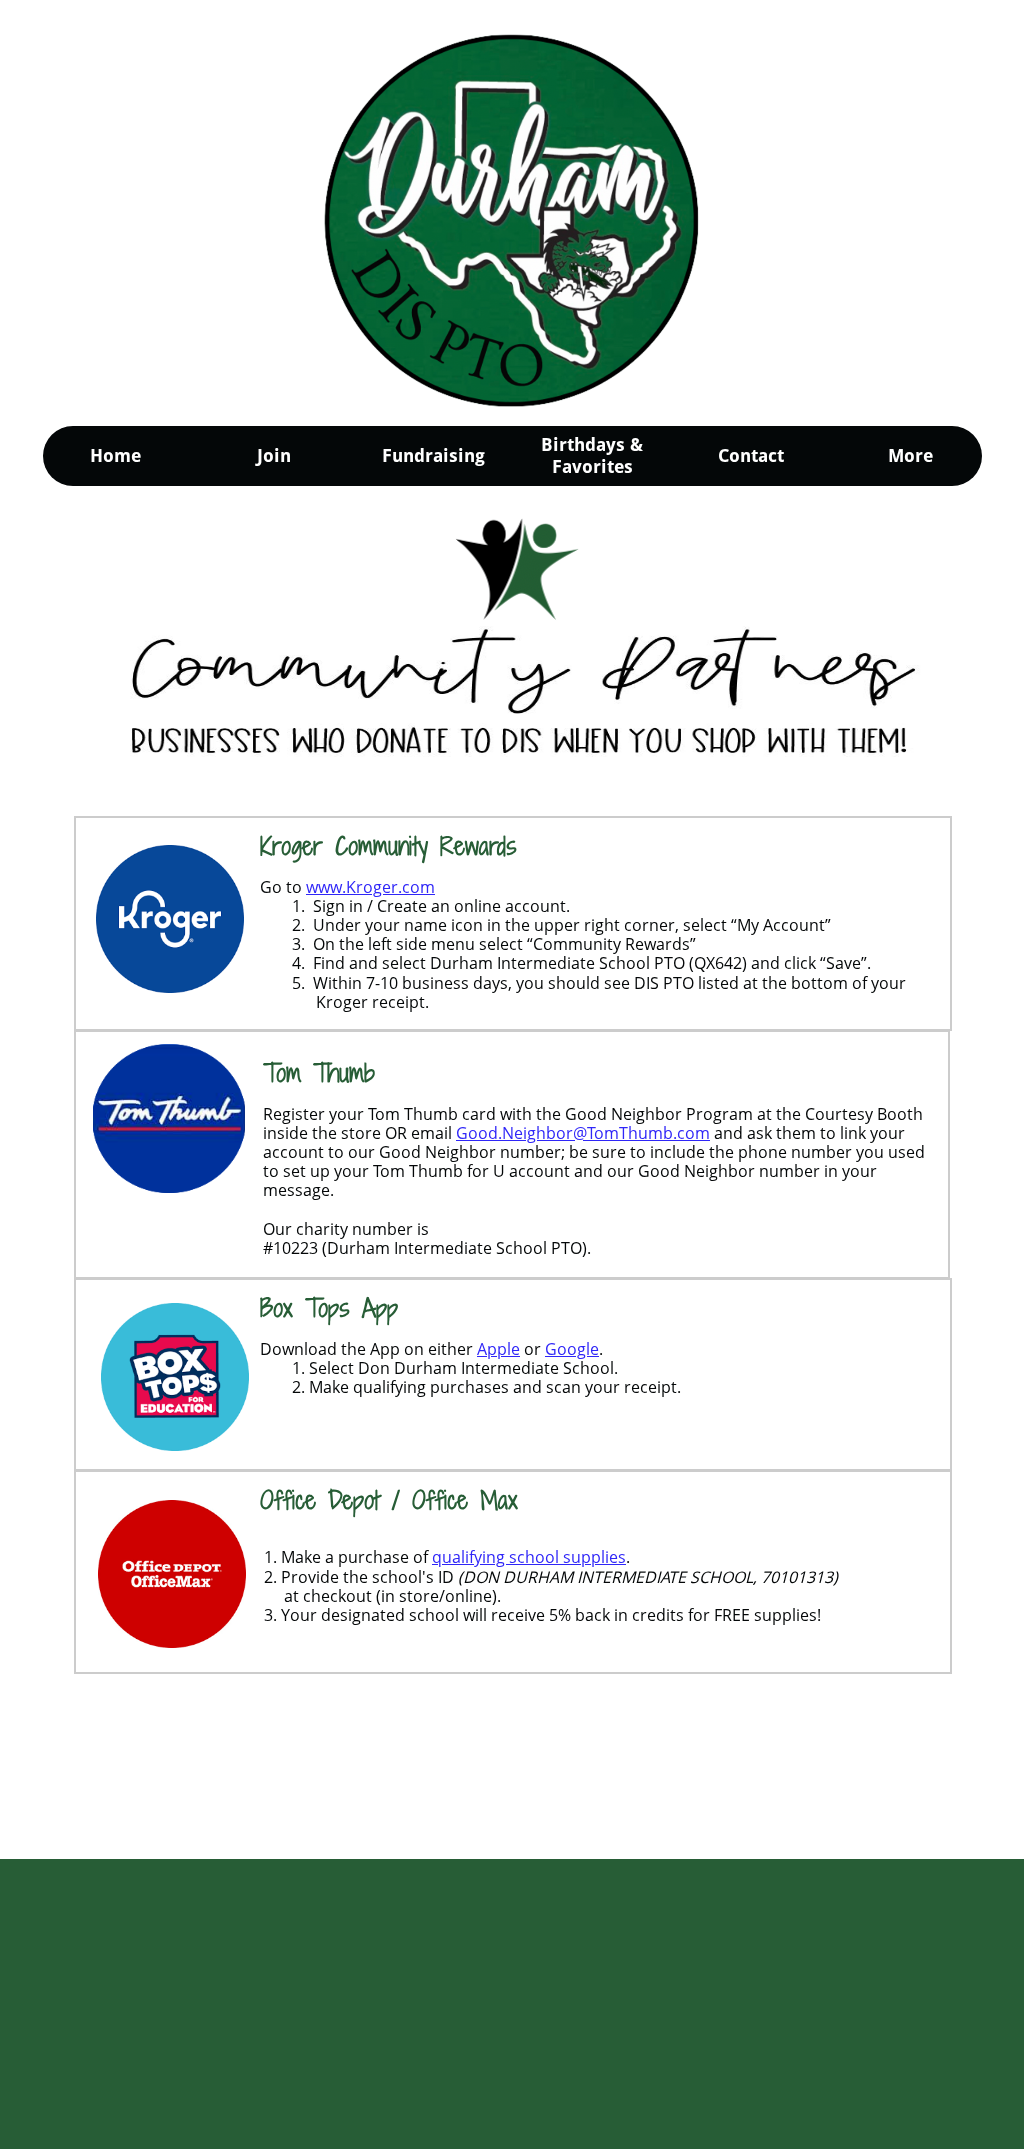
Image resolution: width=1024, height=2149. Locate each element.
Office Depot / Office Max (389, 1499)
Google (572, 1349)
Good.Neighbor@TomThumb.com (583, 1133)
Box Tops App (329, 1307)
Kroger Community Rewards (388, 845)
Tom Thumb (319, 1072)
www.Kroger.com (370, 887)
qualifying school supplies (529, 1557)
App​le (498, 1349)
